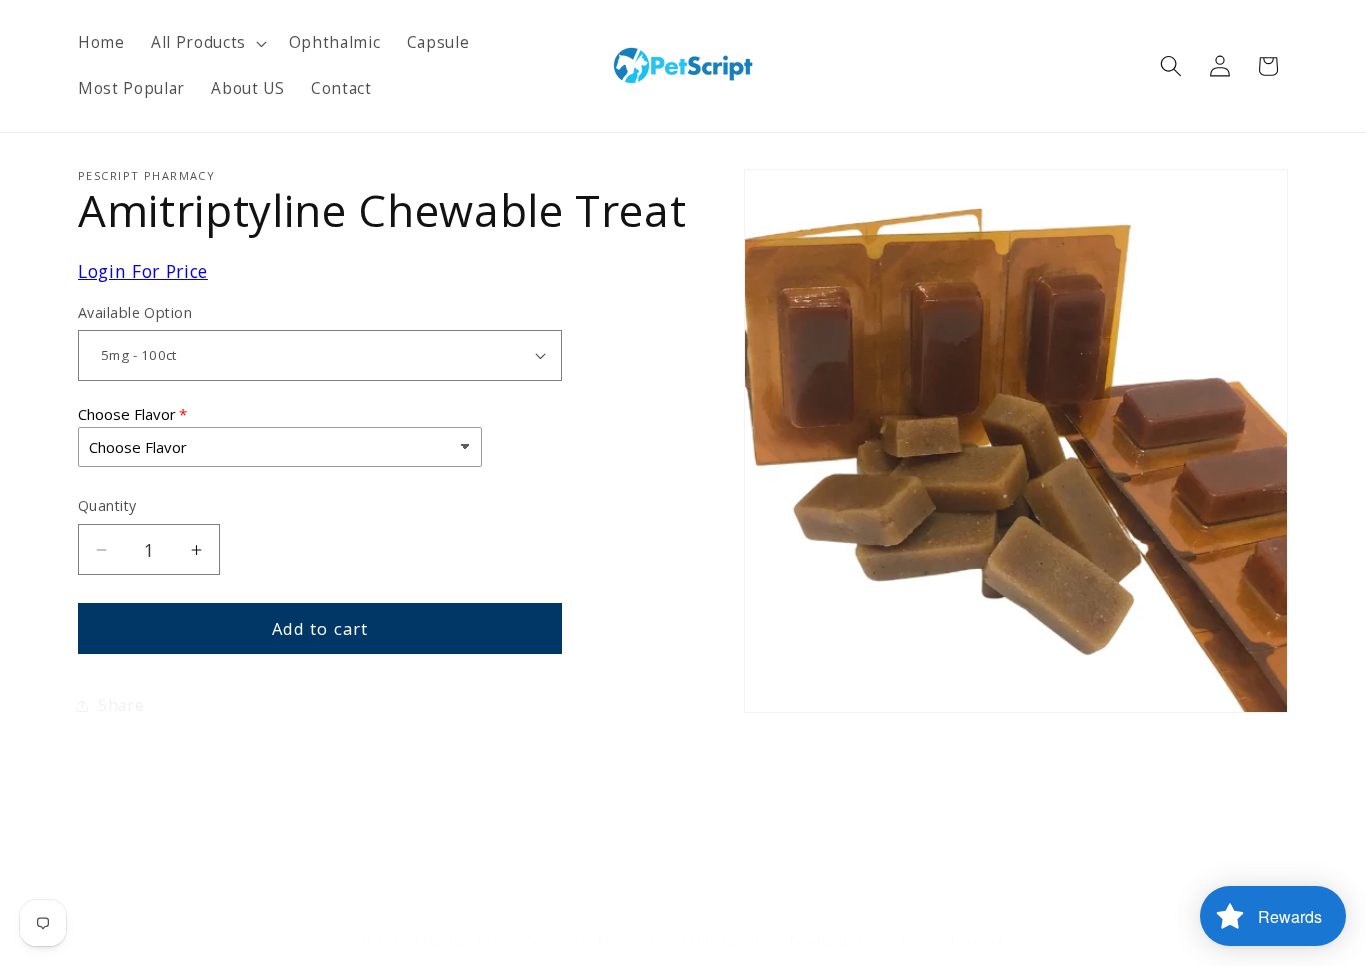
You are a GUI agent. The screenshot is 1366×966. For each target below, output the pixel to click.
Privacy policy (834, 940)
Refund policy (724, 940)
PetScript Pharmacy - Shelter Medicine (537, 940)
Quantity (107, 505)
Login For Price (143, 271)
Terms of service (952, 940)
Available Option (135, 312)
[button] (207, 43)
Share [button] (121, 705)
